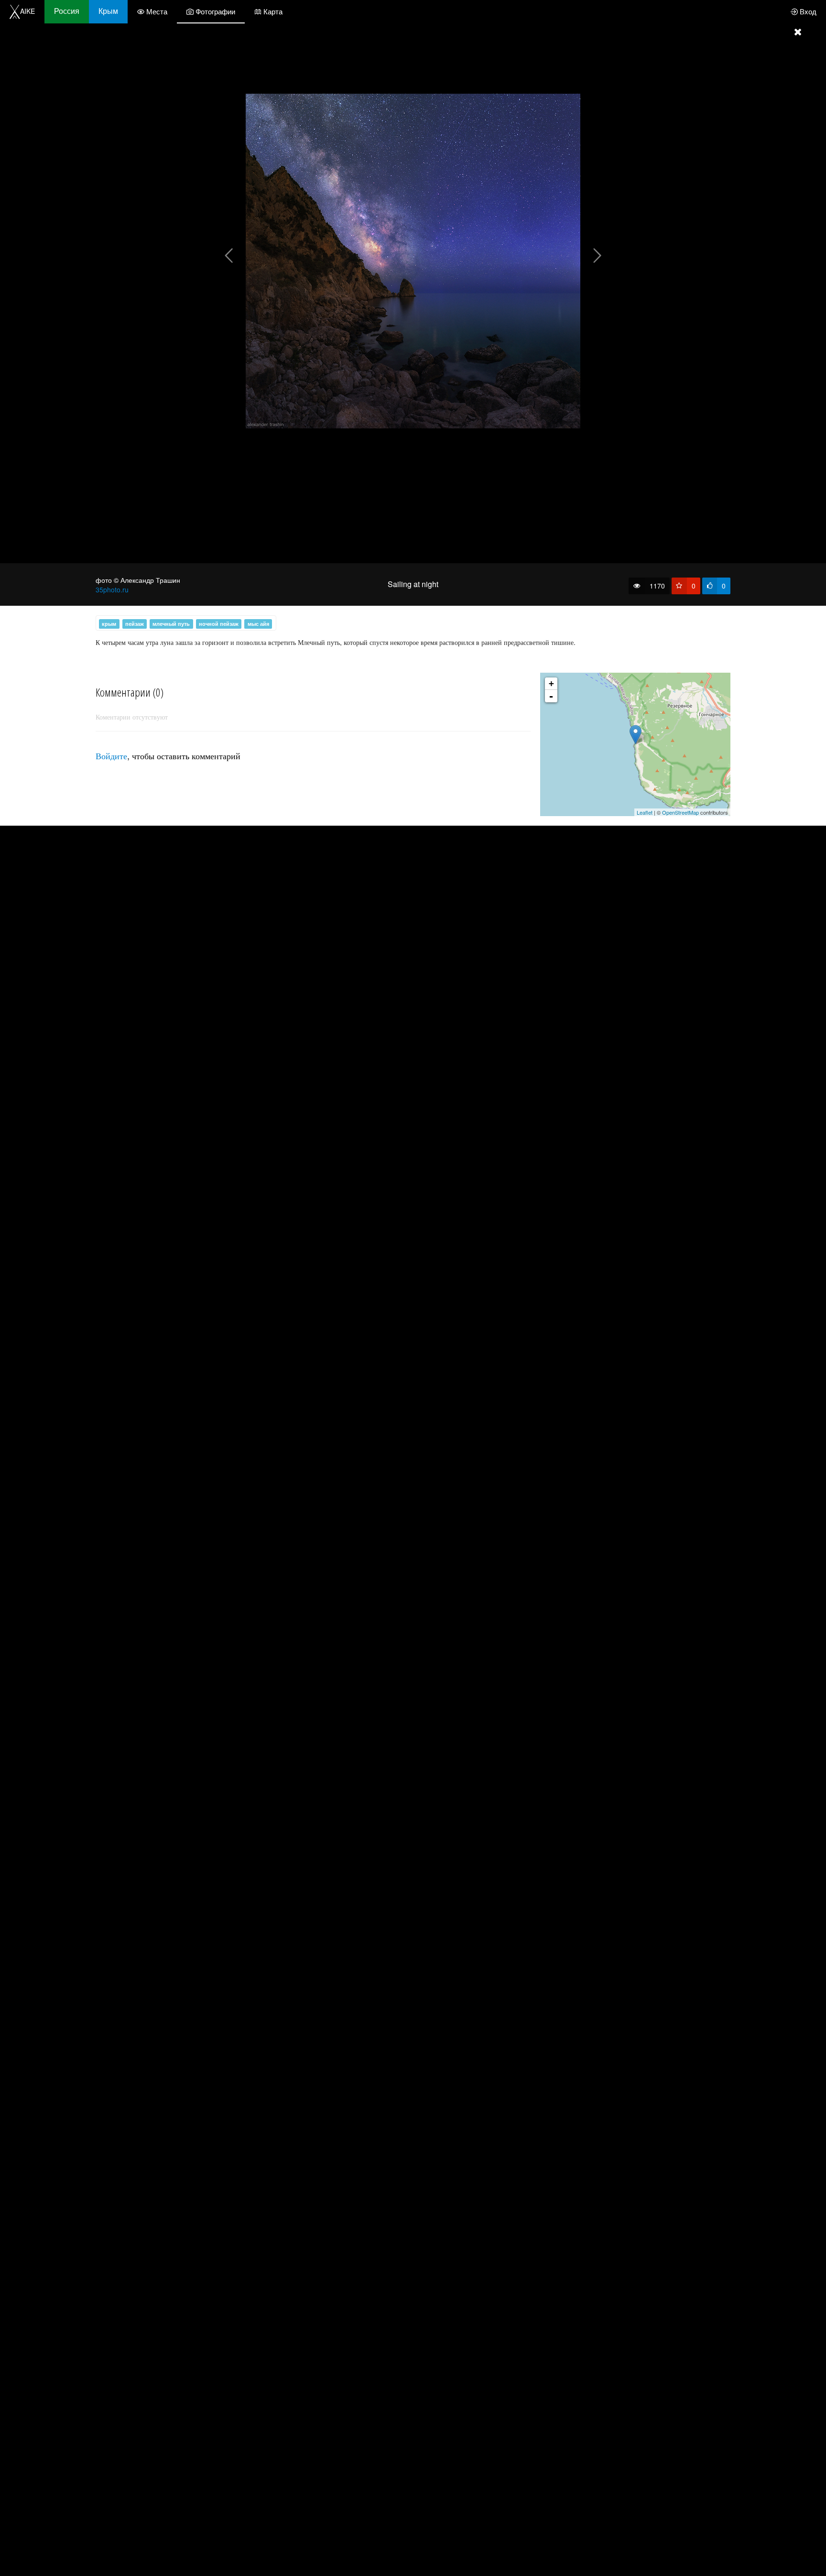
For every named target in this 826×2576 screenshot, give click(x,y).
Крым (108, 11)
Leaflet (645, 812)
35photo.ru (112, 589)
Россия (67, 11)
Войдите (111, 755)
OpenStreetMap (680, 812)
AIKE (27, 11)
